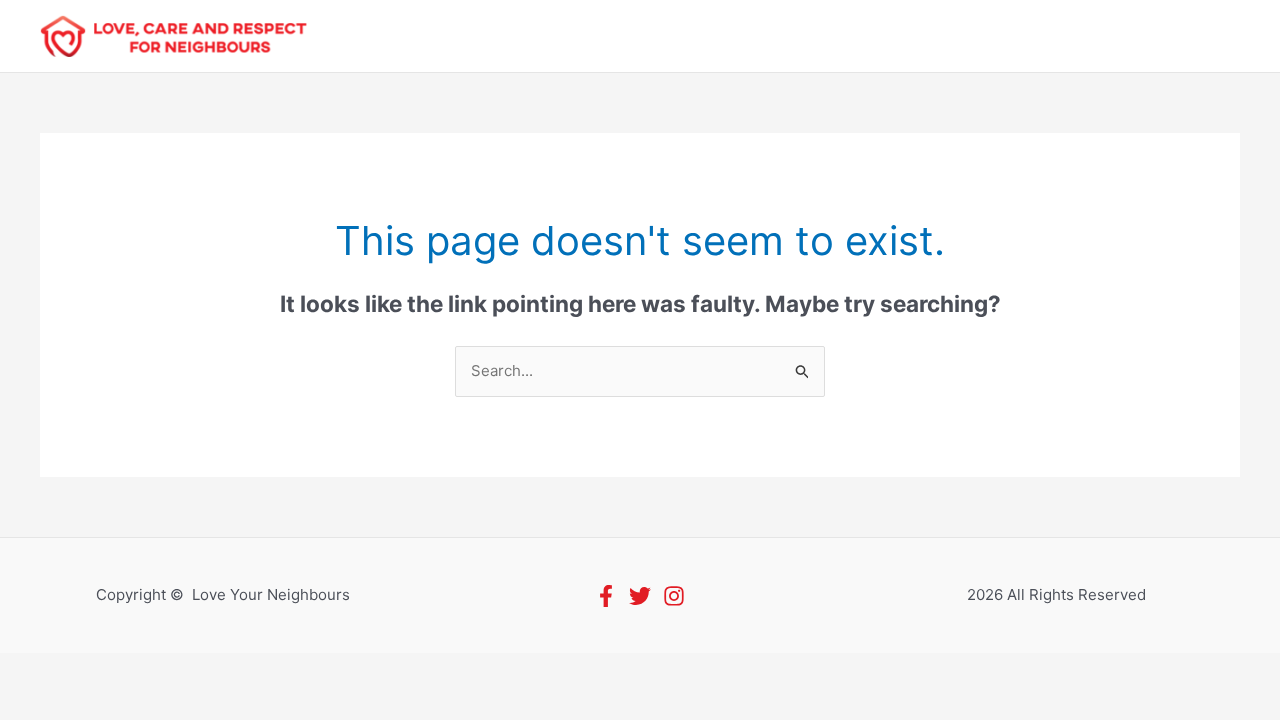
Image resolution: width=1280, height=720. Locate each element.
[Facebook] (606, 596)
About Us (475, 36)
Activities (1077, 36)
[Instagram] (674, 596)
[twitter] (640, 596)
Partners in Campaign (930, 36)
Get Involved (588, 36)
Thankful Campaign (741, 36)
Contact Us (1183, 36)
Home (385, 36)
